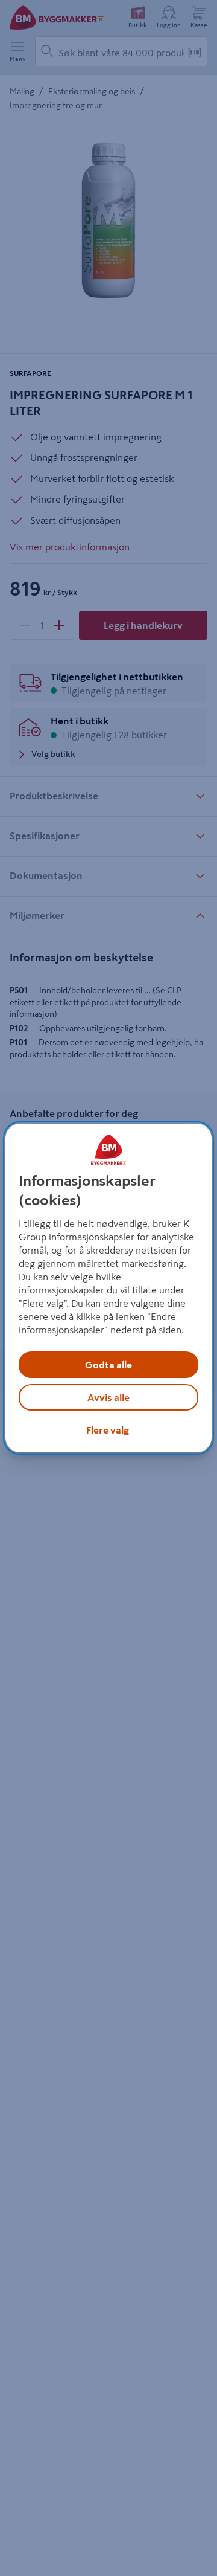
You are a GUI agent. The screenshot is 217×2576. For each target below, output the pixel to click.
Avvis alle (108, 1397)
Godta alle (108, 1365)
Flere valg (108, 1430)
